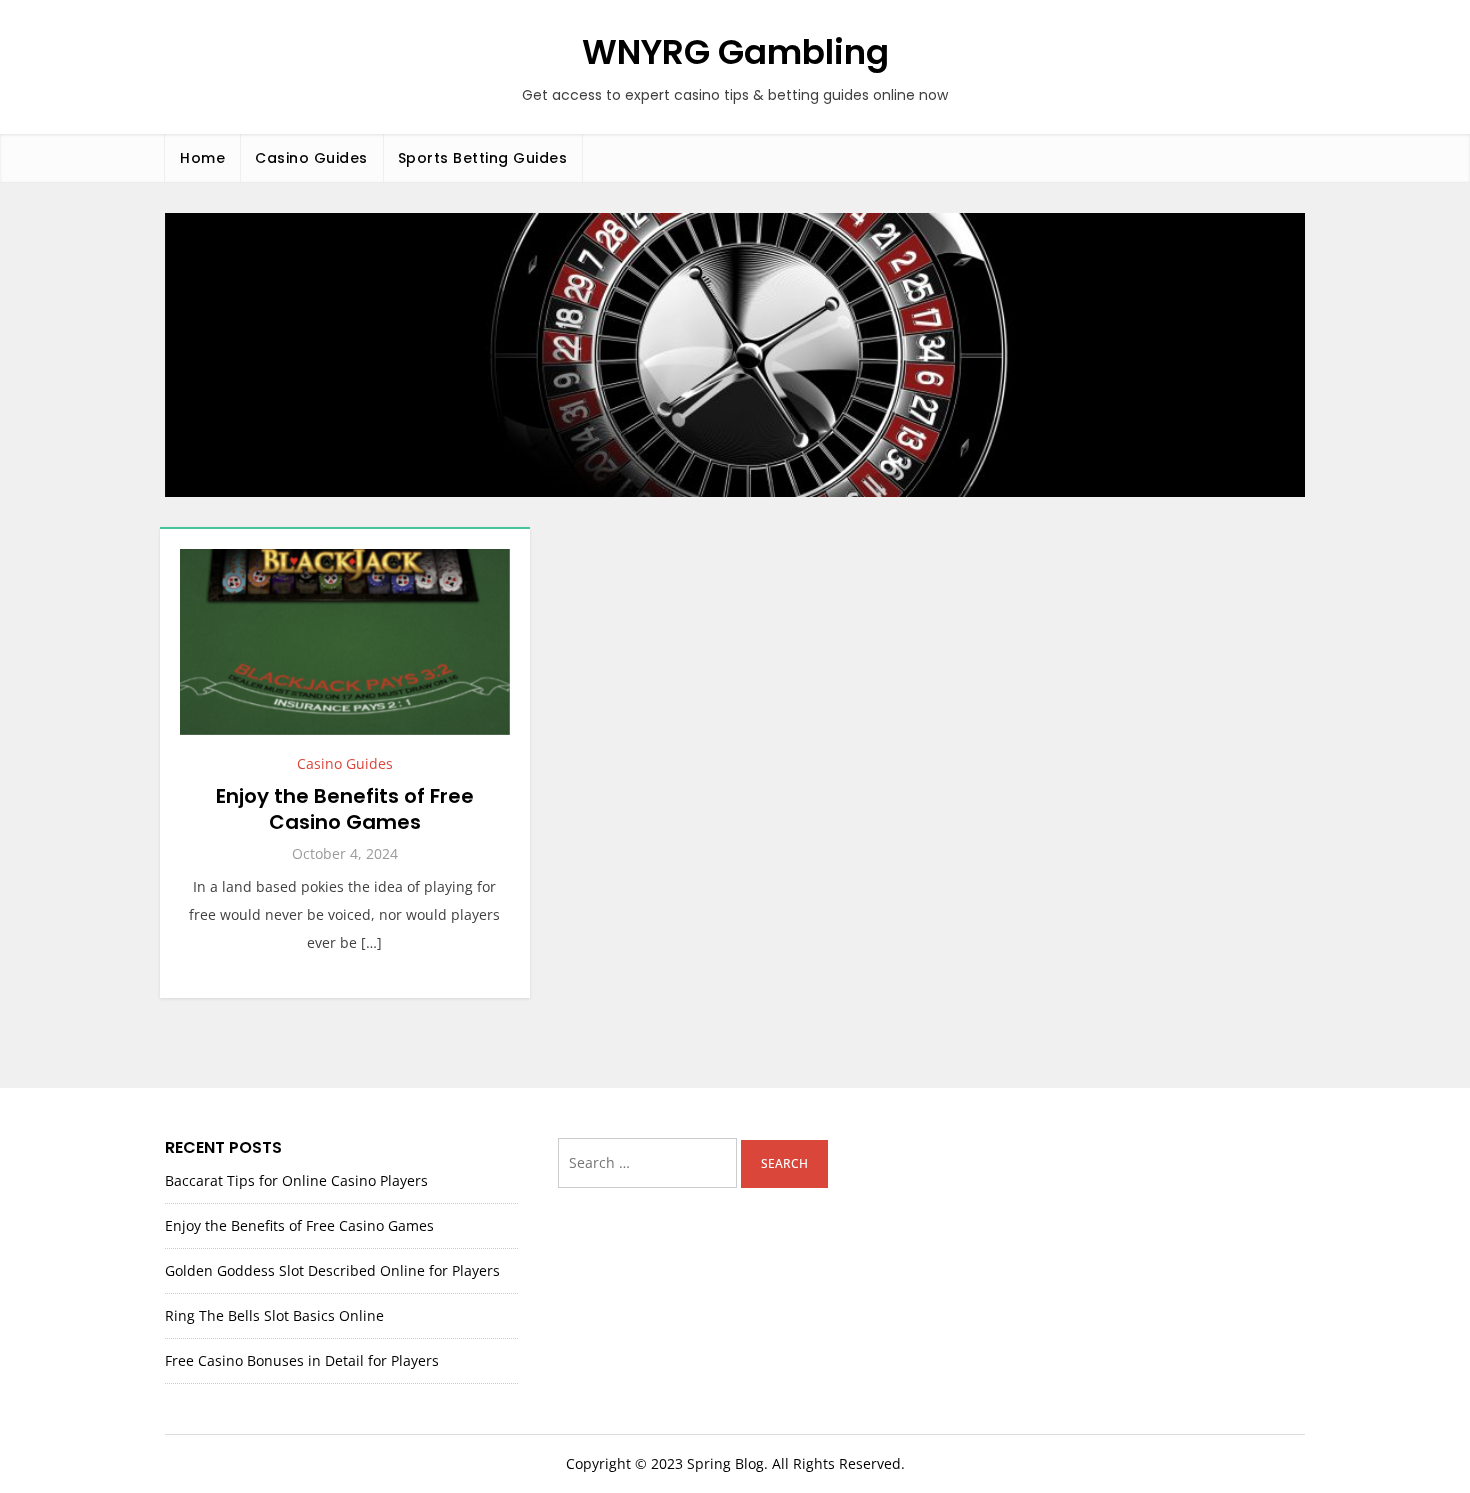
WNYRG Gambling (735, 52)
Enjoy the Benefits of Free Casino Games (345, 809)
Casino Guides (311, 158)
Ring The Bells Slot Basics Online (274, 1315)
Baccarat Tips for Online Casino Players (296, 1180)
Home (202, 158)
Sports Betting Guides (483, 158)
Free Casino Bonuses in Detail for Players (302, 1360)
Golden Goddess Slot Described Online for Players (332, 1270)
